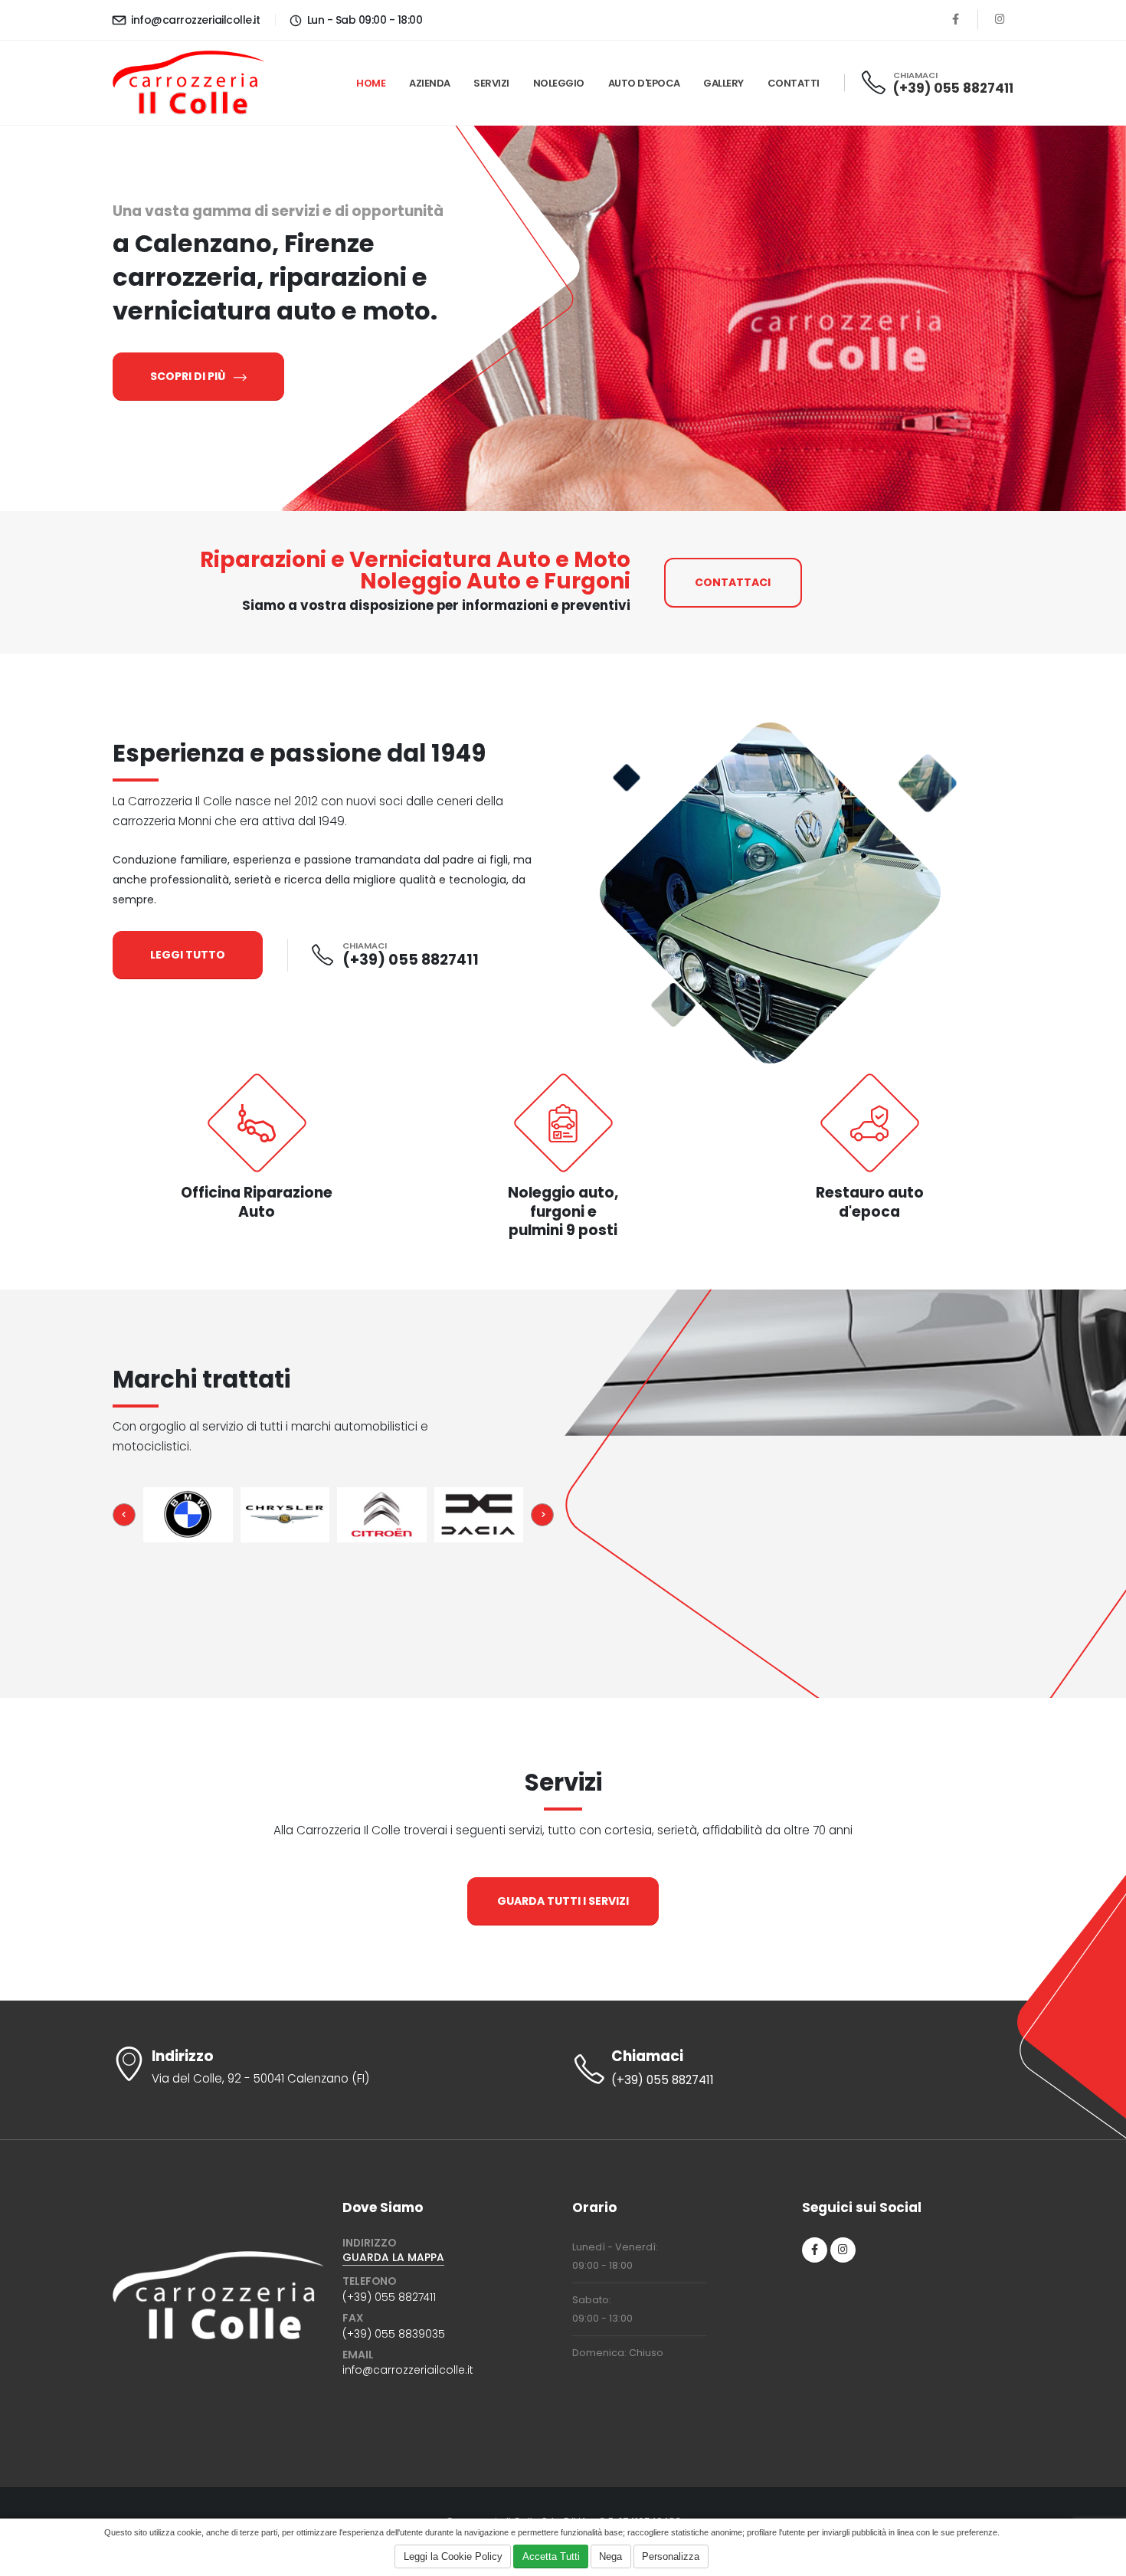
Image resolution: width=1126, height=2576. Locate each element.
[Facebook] (956, 20)
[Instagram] (1000, 20)
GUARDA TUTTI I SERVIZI (563, 1901)
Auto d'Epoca (644, 83)
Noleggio (559, 83)
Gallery (723, 83)
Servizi (491, 83)
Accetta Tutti (551, 2556)
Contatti (794, 83)
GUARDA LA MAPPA (393, 2257)
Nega (610, 2556)
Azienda (430, 83)
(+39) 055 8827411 (953, 88)
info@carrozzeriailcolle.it (194, 20)
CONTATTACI (733, 582)
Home (371, 83)
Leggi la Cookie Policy (453, 2556)
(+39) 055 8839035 (394, 2334)
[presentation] (124, 1515)
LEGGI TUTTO (188, 955)
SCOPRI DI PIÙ (189, 376)
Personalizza (671, 2556)
